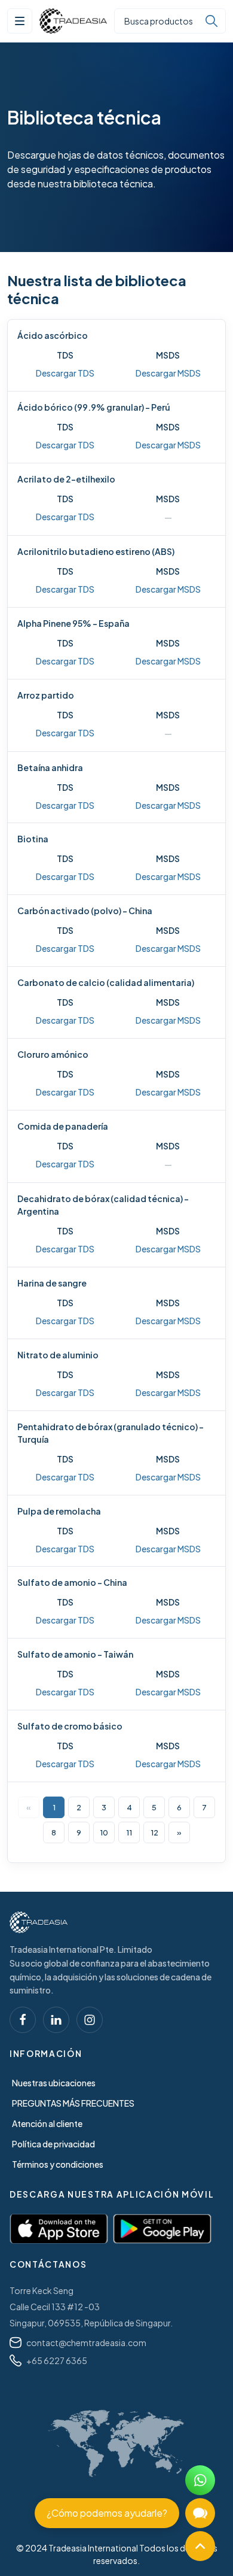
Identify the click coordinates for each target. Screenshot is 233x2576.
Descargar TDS (65, 373)
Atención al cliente (47, 2123)
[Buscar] (211, 21)
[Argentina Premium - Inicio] (73, 21)
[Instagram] (90, 2020)
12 (154, 1832)
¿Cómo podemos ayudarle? (107, 2513)
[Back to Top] (200, 2546)
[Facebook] (23, 2020)
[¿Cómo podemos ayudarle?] (200, 2513)
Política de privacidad (53, 2144)
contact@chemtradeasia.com (86, 2343)
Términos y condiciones (58, 2164)
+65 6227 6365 (57, 2360)
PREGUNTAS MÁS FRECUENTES (73, 2103)
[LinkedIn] (56, 2020)
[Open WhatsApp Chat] (200, 2480)
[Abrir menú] (20, 21)
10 (104, 1832)
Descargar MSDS (168, 373)
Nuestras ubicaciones (54, 2083)
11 (129, 1832)
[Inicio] (39, 1922)
